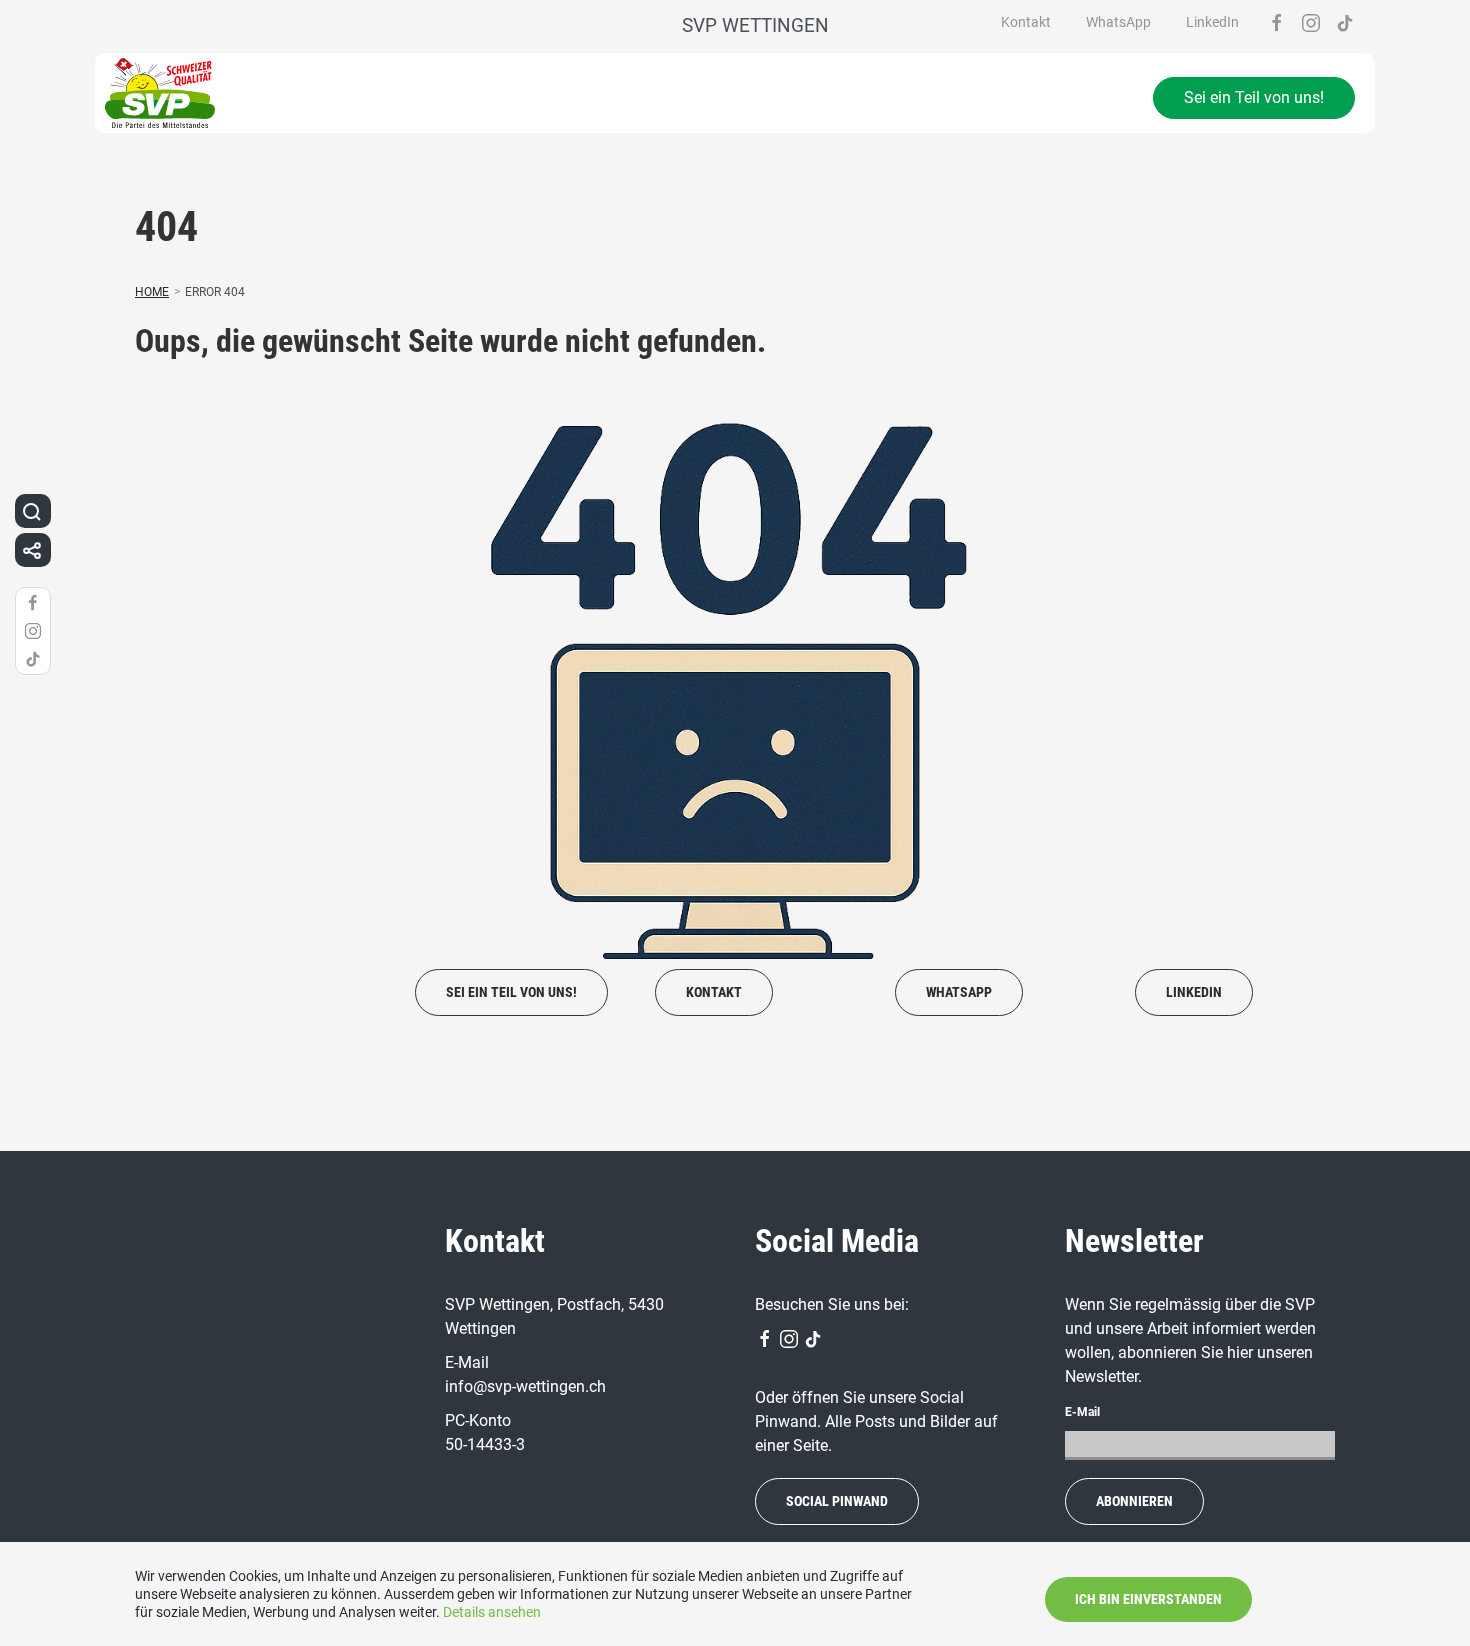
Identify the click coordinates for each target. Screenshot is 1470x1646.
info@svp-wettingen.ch (525, 1386)
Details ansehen (492, 1612)
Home (152, 292)
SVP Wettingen (755, 25)
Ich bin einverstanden (1148, 1599)
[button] (32, 511)
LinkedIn (1212, 22)
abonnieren (1134, 1501)
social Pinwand (837, 1501)
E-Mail (1082, 1412)
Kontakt (1026, 22)
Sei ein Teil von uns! (1254, 97)
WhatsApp (1118, 22)
